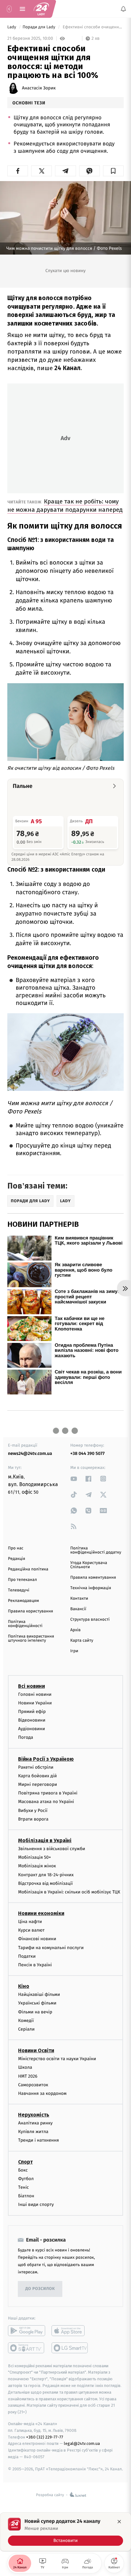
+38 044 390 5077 (87, 1453)
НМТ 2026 (28, 2076)
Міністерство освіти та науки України (57, 2059)
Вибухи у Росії (33, 1810)
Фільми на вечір (35, 2012)
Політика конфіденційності (25, 1624)
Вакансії (78, 1609)
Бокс (23, 2170)
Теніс (24, 2187)
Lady (12, 27)
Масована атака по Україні (46, 1802)
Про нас (16, 1548)
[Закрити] (119, 2522)
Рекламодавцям (23, 1601)
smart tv (27, 2348)
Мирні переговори (38, 1784)
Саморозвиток (33, 2085)
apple (70, 2330)
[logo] (41, 9)
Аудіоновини (31, 1729)
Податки (27, 1956)
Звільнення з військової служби (52, 1849)
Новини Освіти (36, 2050)
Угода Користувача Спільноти (89, 1565)
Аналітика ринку (35, 2123)
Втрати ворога (33, 1819)
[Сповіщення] (123, 9)
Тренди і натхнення (38, 2140)
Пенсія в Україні (35, 1965)
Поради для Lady (39, 27)
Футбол (26, 2179)
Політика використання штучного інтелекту (31, 1639)
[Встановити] (65, 2532)
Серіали (26, 2029)
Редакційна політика (28, 1569)
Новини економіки (41, 1913)
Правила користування (31, 1611)
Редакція (17, 1559)
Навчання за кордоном (42, 2093)
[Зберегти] (113, 171)
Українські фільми (37, 2003)
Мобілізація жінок (37, 1866)
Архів (75, 1630)
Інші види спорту (36, 2204)
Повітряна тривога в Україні (48, 1793)
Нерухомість (34, 2115)
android (27, 2330)
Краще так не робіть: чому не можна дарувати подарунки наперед (65, 505)
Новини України (35, 1703)
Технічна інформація (91, 1588)
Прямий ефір (32, 1712)
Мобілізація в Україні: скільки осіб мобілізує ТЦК (69, 1892)
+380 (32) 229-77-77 (45, 2437)
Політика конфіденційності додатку (96, 1550)
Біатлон (26, 2196)
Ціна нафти (30, 1922)
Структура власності (90, 1620)
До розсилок (40, 2289)
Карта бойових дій (38, 1776)
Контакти (79, 1599)
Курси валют (31, 1930)
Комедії (26, 2021)
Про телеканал (22, 1580)
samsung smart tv (70, 2348)
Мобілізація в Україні (45, 1840)
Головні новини (35, 1694)
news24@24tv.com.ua (30, 1453)
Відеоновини (32, 1720)
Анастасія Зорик (39, 88)
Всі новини (31, 1686)
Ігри (74, 1651)
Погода (26, 1737)
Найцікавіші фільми (39, 1994)
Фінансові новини (37, 1939)
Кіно (24, 1986)
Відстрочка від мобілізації (45, 1883)
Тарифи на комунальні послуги (51, 1948)
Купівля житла (33, 2132)
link (74, 1479)
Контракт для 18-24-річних (46, 1874)
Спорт (25, 2162)
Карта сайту (82, 1641)
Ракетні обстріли (36, 1767)
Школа (25, 2067)
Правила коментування (93, 1578)
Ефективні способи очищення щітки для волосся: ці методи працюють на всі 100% (93, 27)
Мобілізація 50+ (34, 1857)
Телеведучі (19, 1590)
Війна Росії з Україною (46, 1759)
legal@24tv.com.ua (82, 2443)
